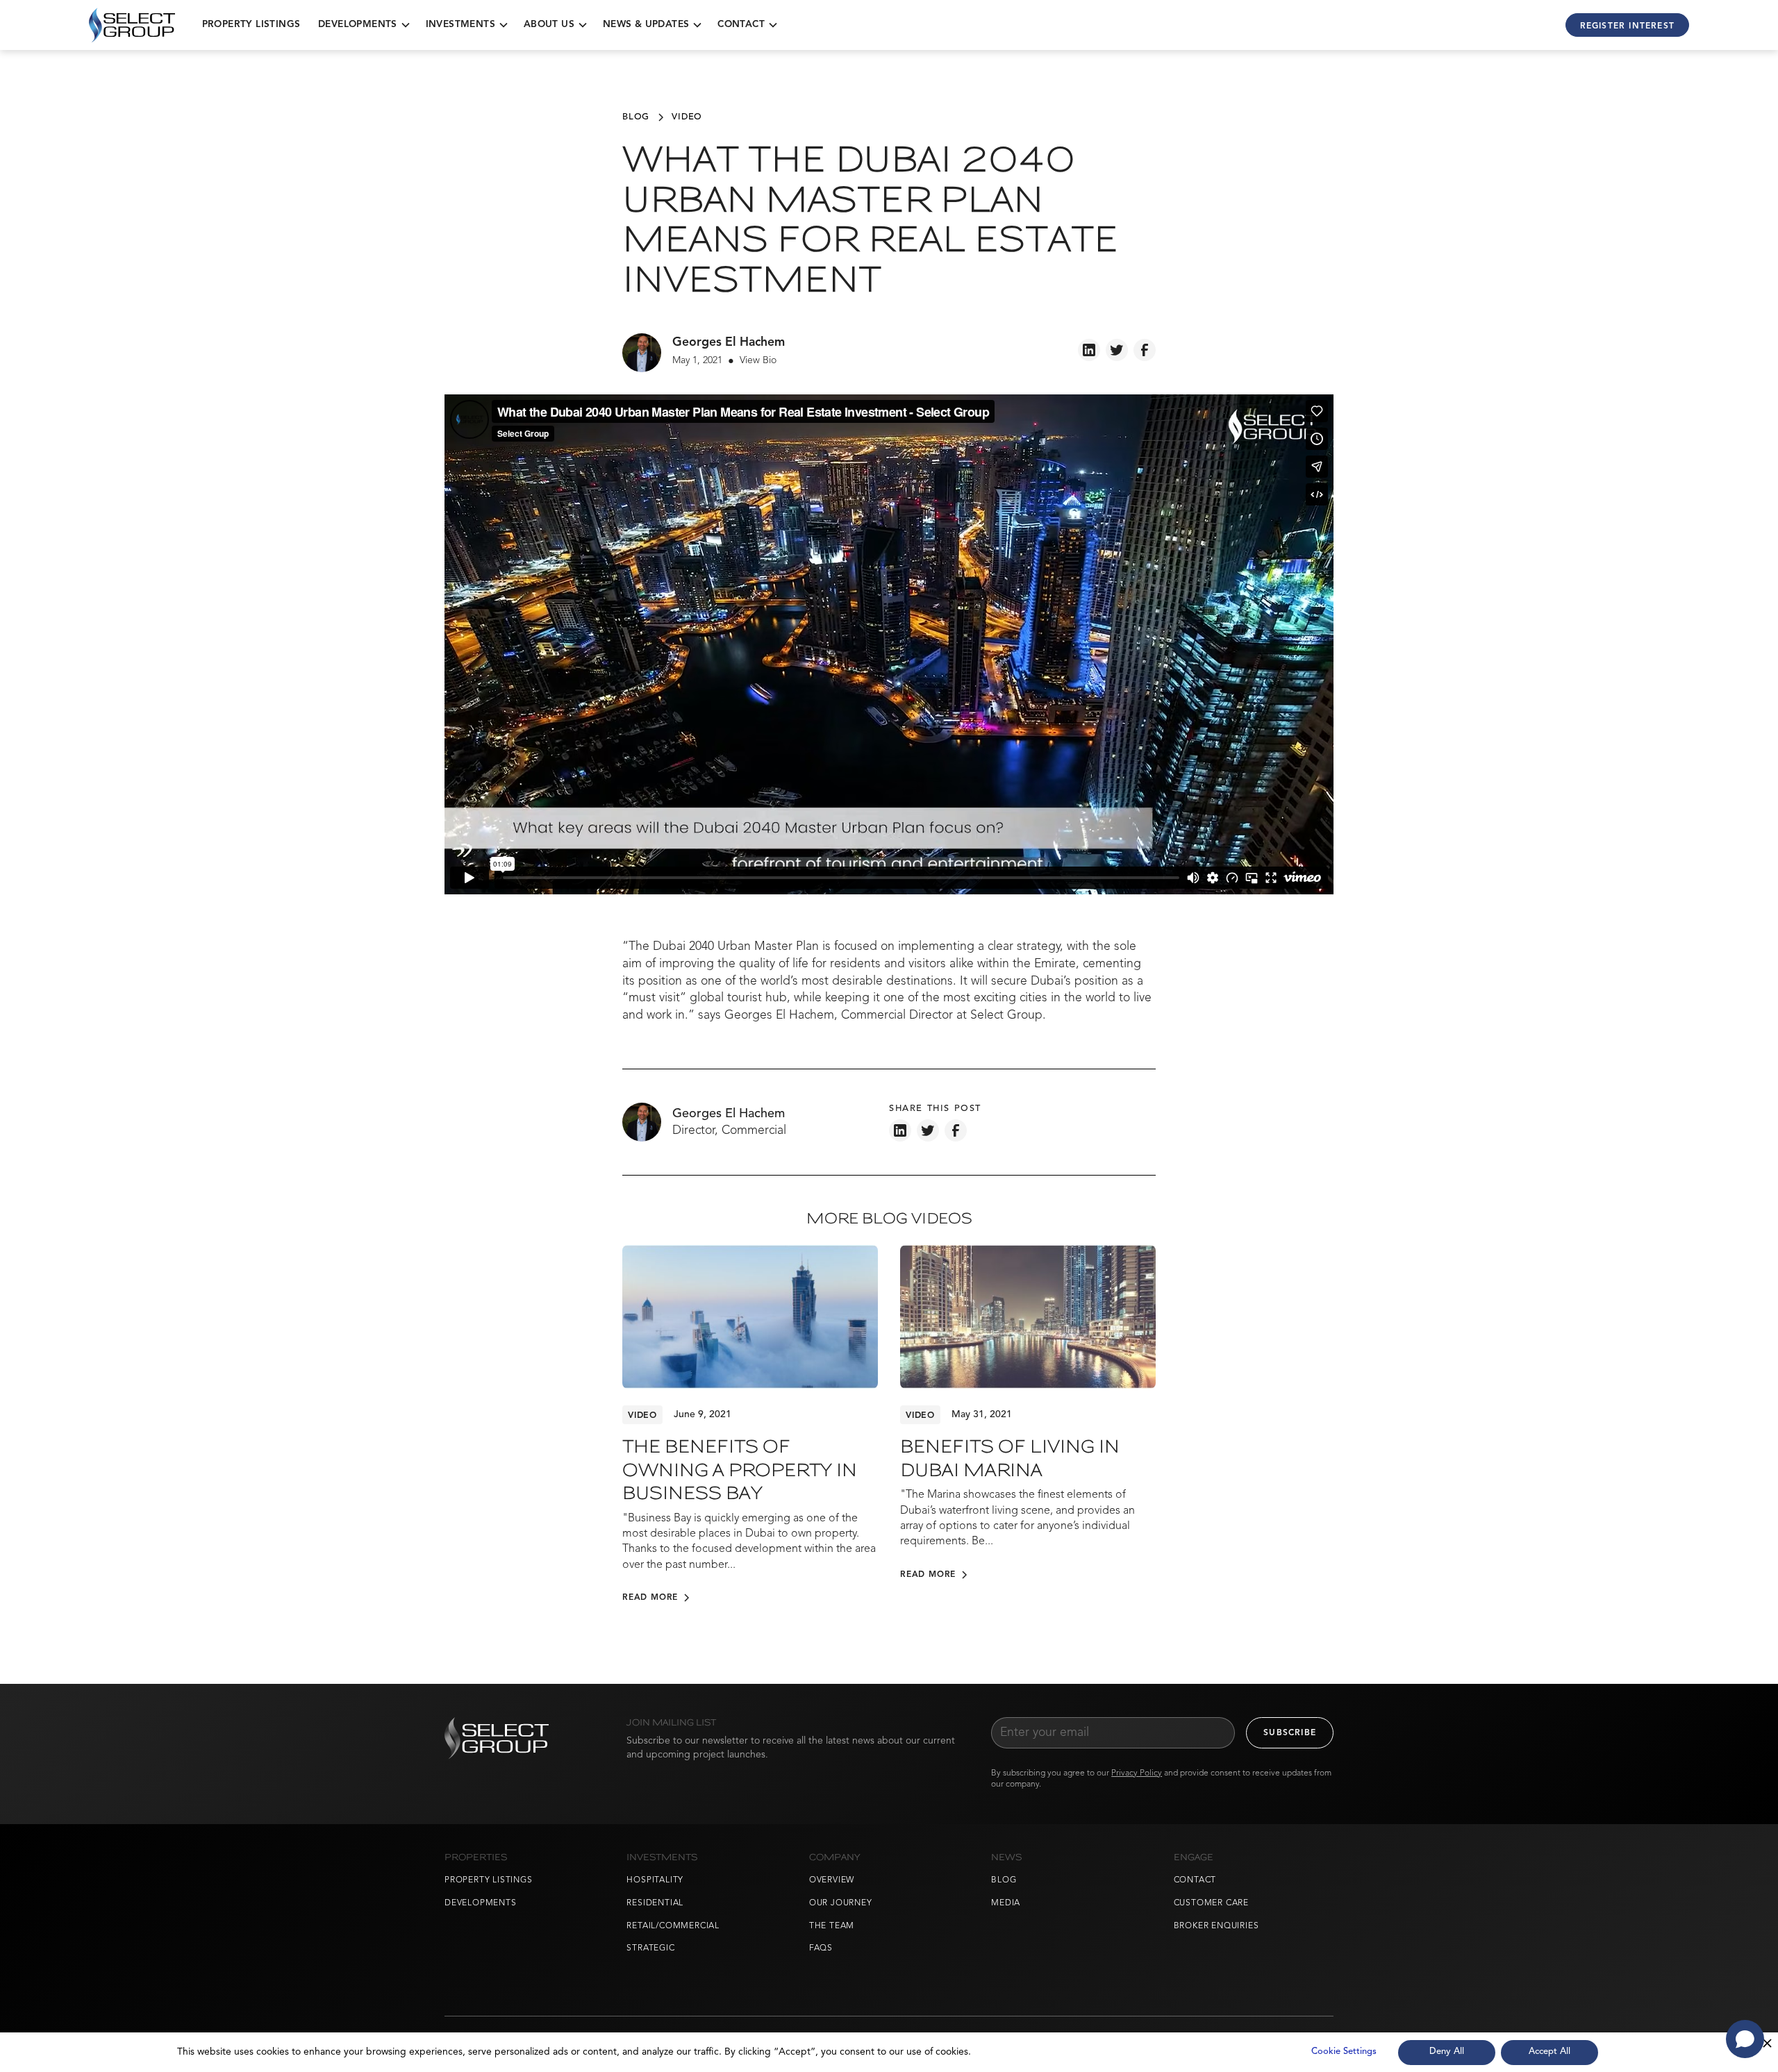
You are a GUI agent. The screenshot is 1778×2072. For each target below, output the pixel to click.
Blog (1004, 1880)
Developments (481, 1903)
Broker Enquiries (1216, 1926)
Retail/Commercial (673, 1926)
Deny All (1447, 2052)
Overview (832, 1880)
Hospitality (655, 1880)
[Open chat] (1745, 2039)
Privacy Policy (1137, 1773)
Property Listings (251, 25)
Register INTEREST (1627, 26)
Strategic (650, 1948)
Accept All (1549, 2052)
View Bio (758, 360)
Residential (655, 1903)
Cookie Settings (1344, 2052)
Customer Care (1211, 1903)
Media (1006, 1903)
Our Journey (841, 1903)
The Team (832, 1926)
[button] (363, 25)
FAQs (821, 1948)
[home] (132, 25)
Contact (1195, 1880)
